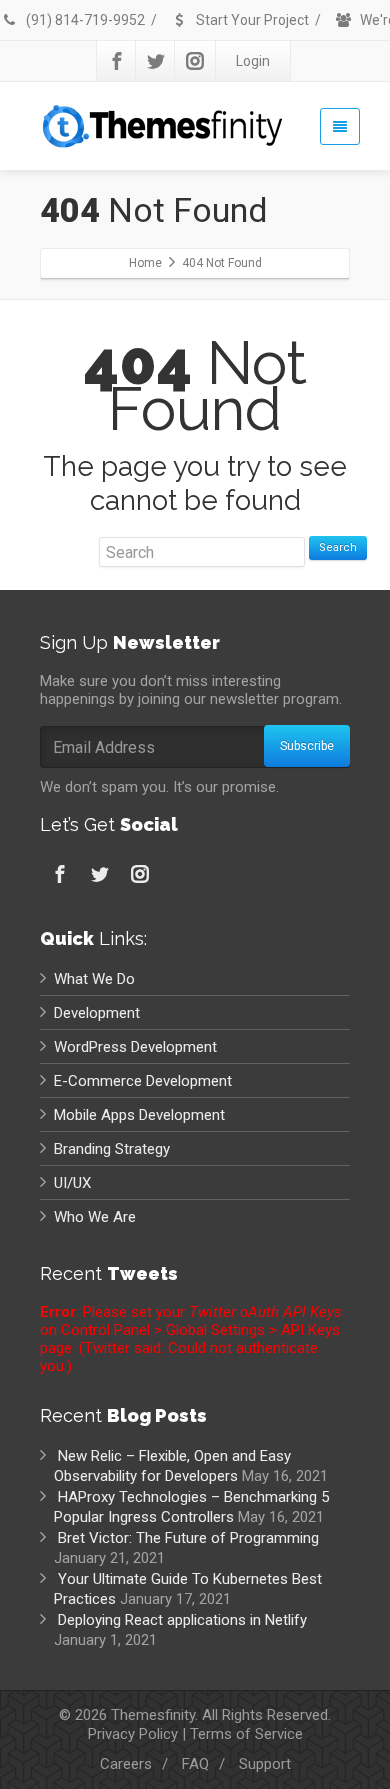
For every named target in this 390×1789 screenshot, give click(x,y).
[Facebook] (117, 61)
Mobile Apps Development (139, 1115)
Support (265, 1764)
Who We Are (95, 1217)
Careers (126, 1764)
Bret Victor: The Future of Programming (188, 1538)
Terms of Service (246, 1734)
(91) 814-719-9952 (84, 20)
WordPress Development (135, 1047)
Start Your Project (251, 20)
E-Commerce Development (143, 1081)
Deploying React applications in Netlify (182, 1620)
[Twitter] (156, 61)
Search (338, 547)
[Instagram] (195, 61)
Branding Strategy (112, 1149)
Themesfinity (153, 1715)
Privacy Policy (133, 1734)
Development (97, 1013)
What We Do (94, 979)
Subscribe (307, 746)
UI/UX (72, 1183)
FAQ (195, 1764)
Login (253, 61)
